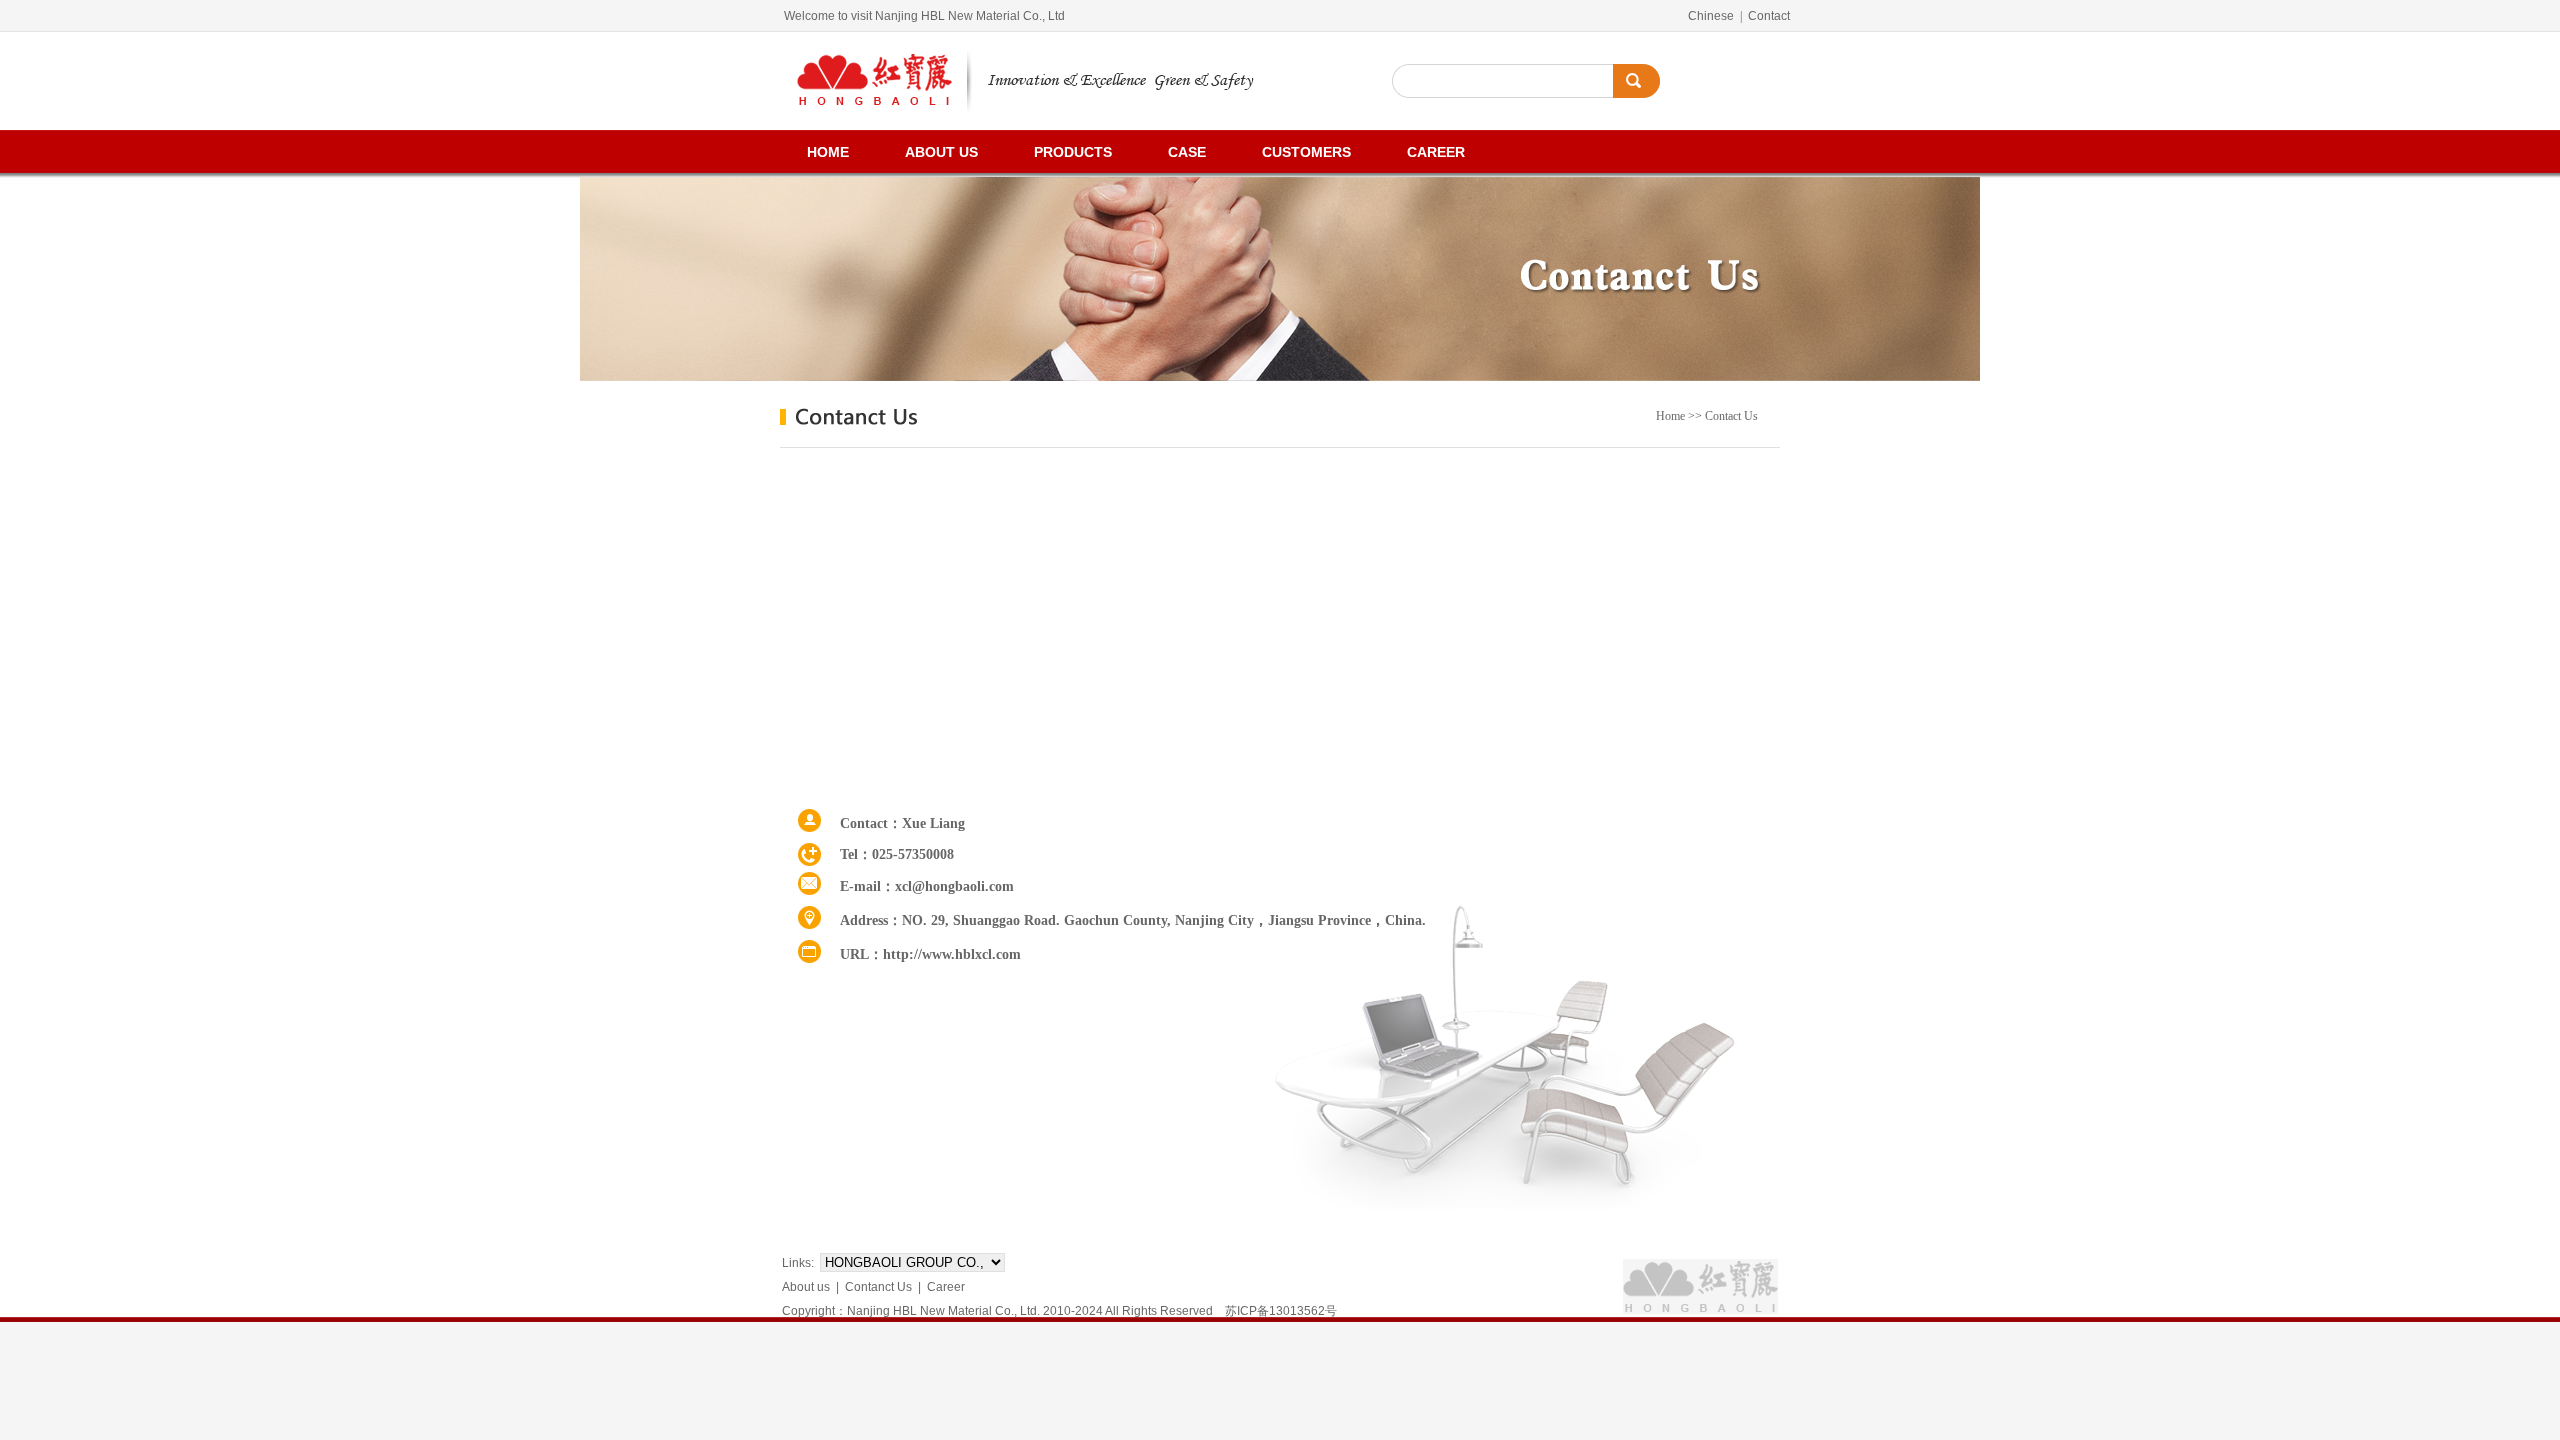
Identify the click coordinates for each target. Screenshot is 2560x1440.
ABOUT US (941, 152)
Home (1670, 416)
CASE (1187, 152)
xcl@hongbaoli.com (954, 886)
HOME (828, 152)
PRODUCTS (1073, 152)
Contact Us (1731, 416)
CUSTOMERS (1306, 152)
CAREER (1436, 152)
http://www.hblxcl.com (952, 954)
